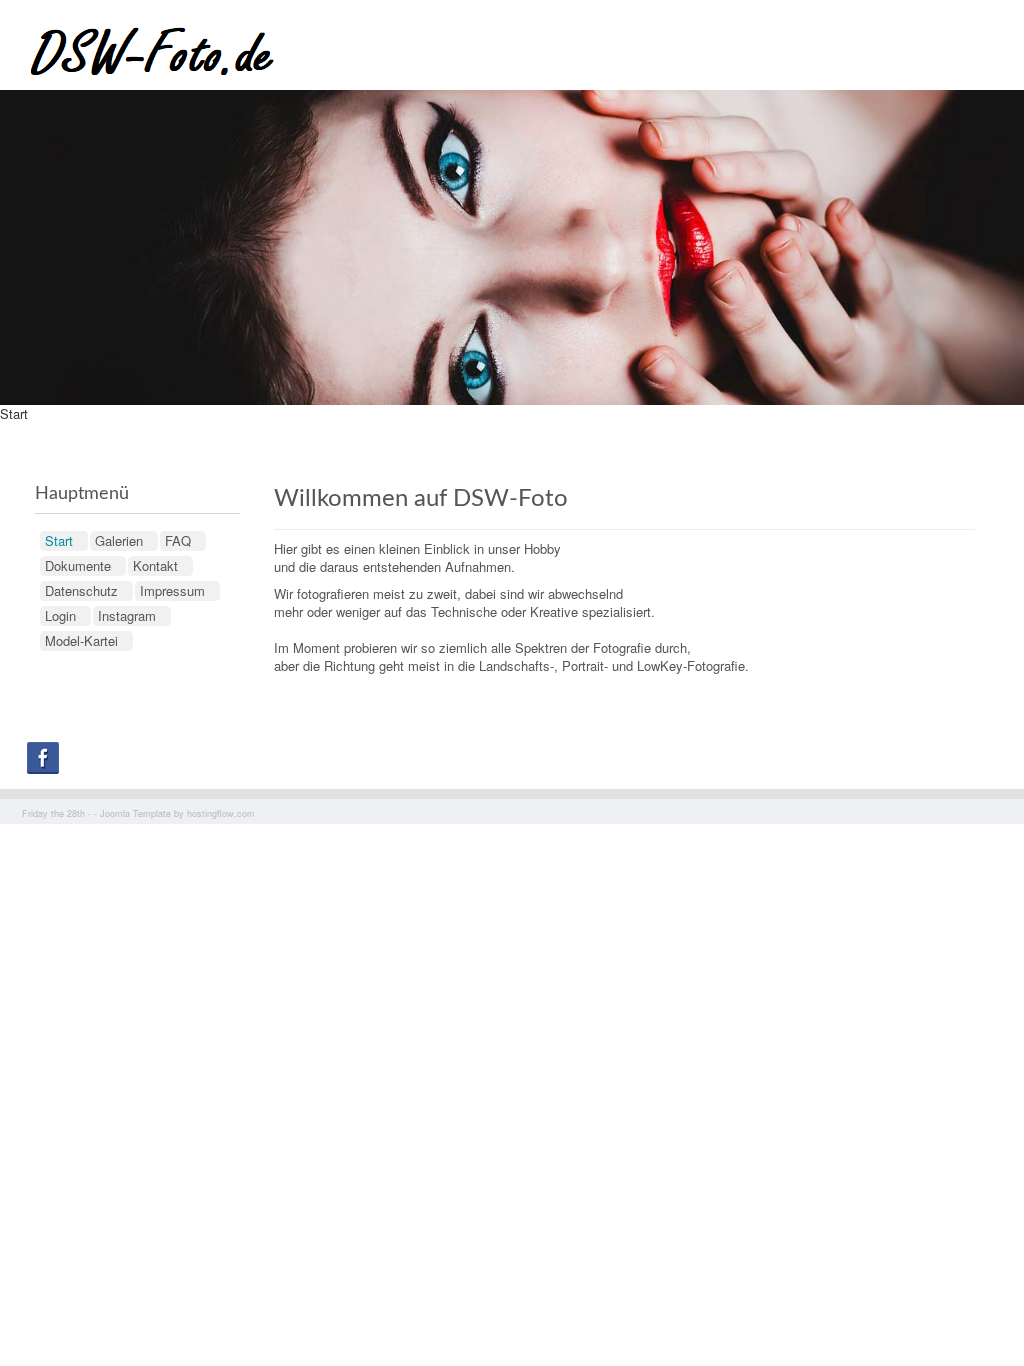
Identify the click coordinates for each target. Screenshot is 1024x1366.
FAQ (178, 540)
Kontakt (155, 565)
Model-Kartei (81, 640)
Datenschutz (81, 590)
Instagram (127, 615)
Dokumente (78, 565)
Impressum (172, 590)
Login (60, 615)
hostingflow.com (221, 813)
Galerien (119, 540)
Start (59, 540)
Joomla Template (135, 813)
